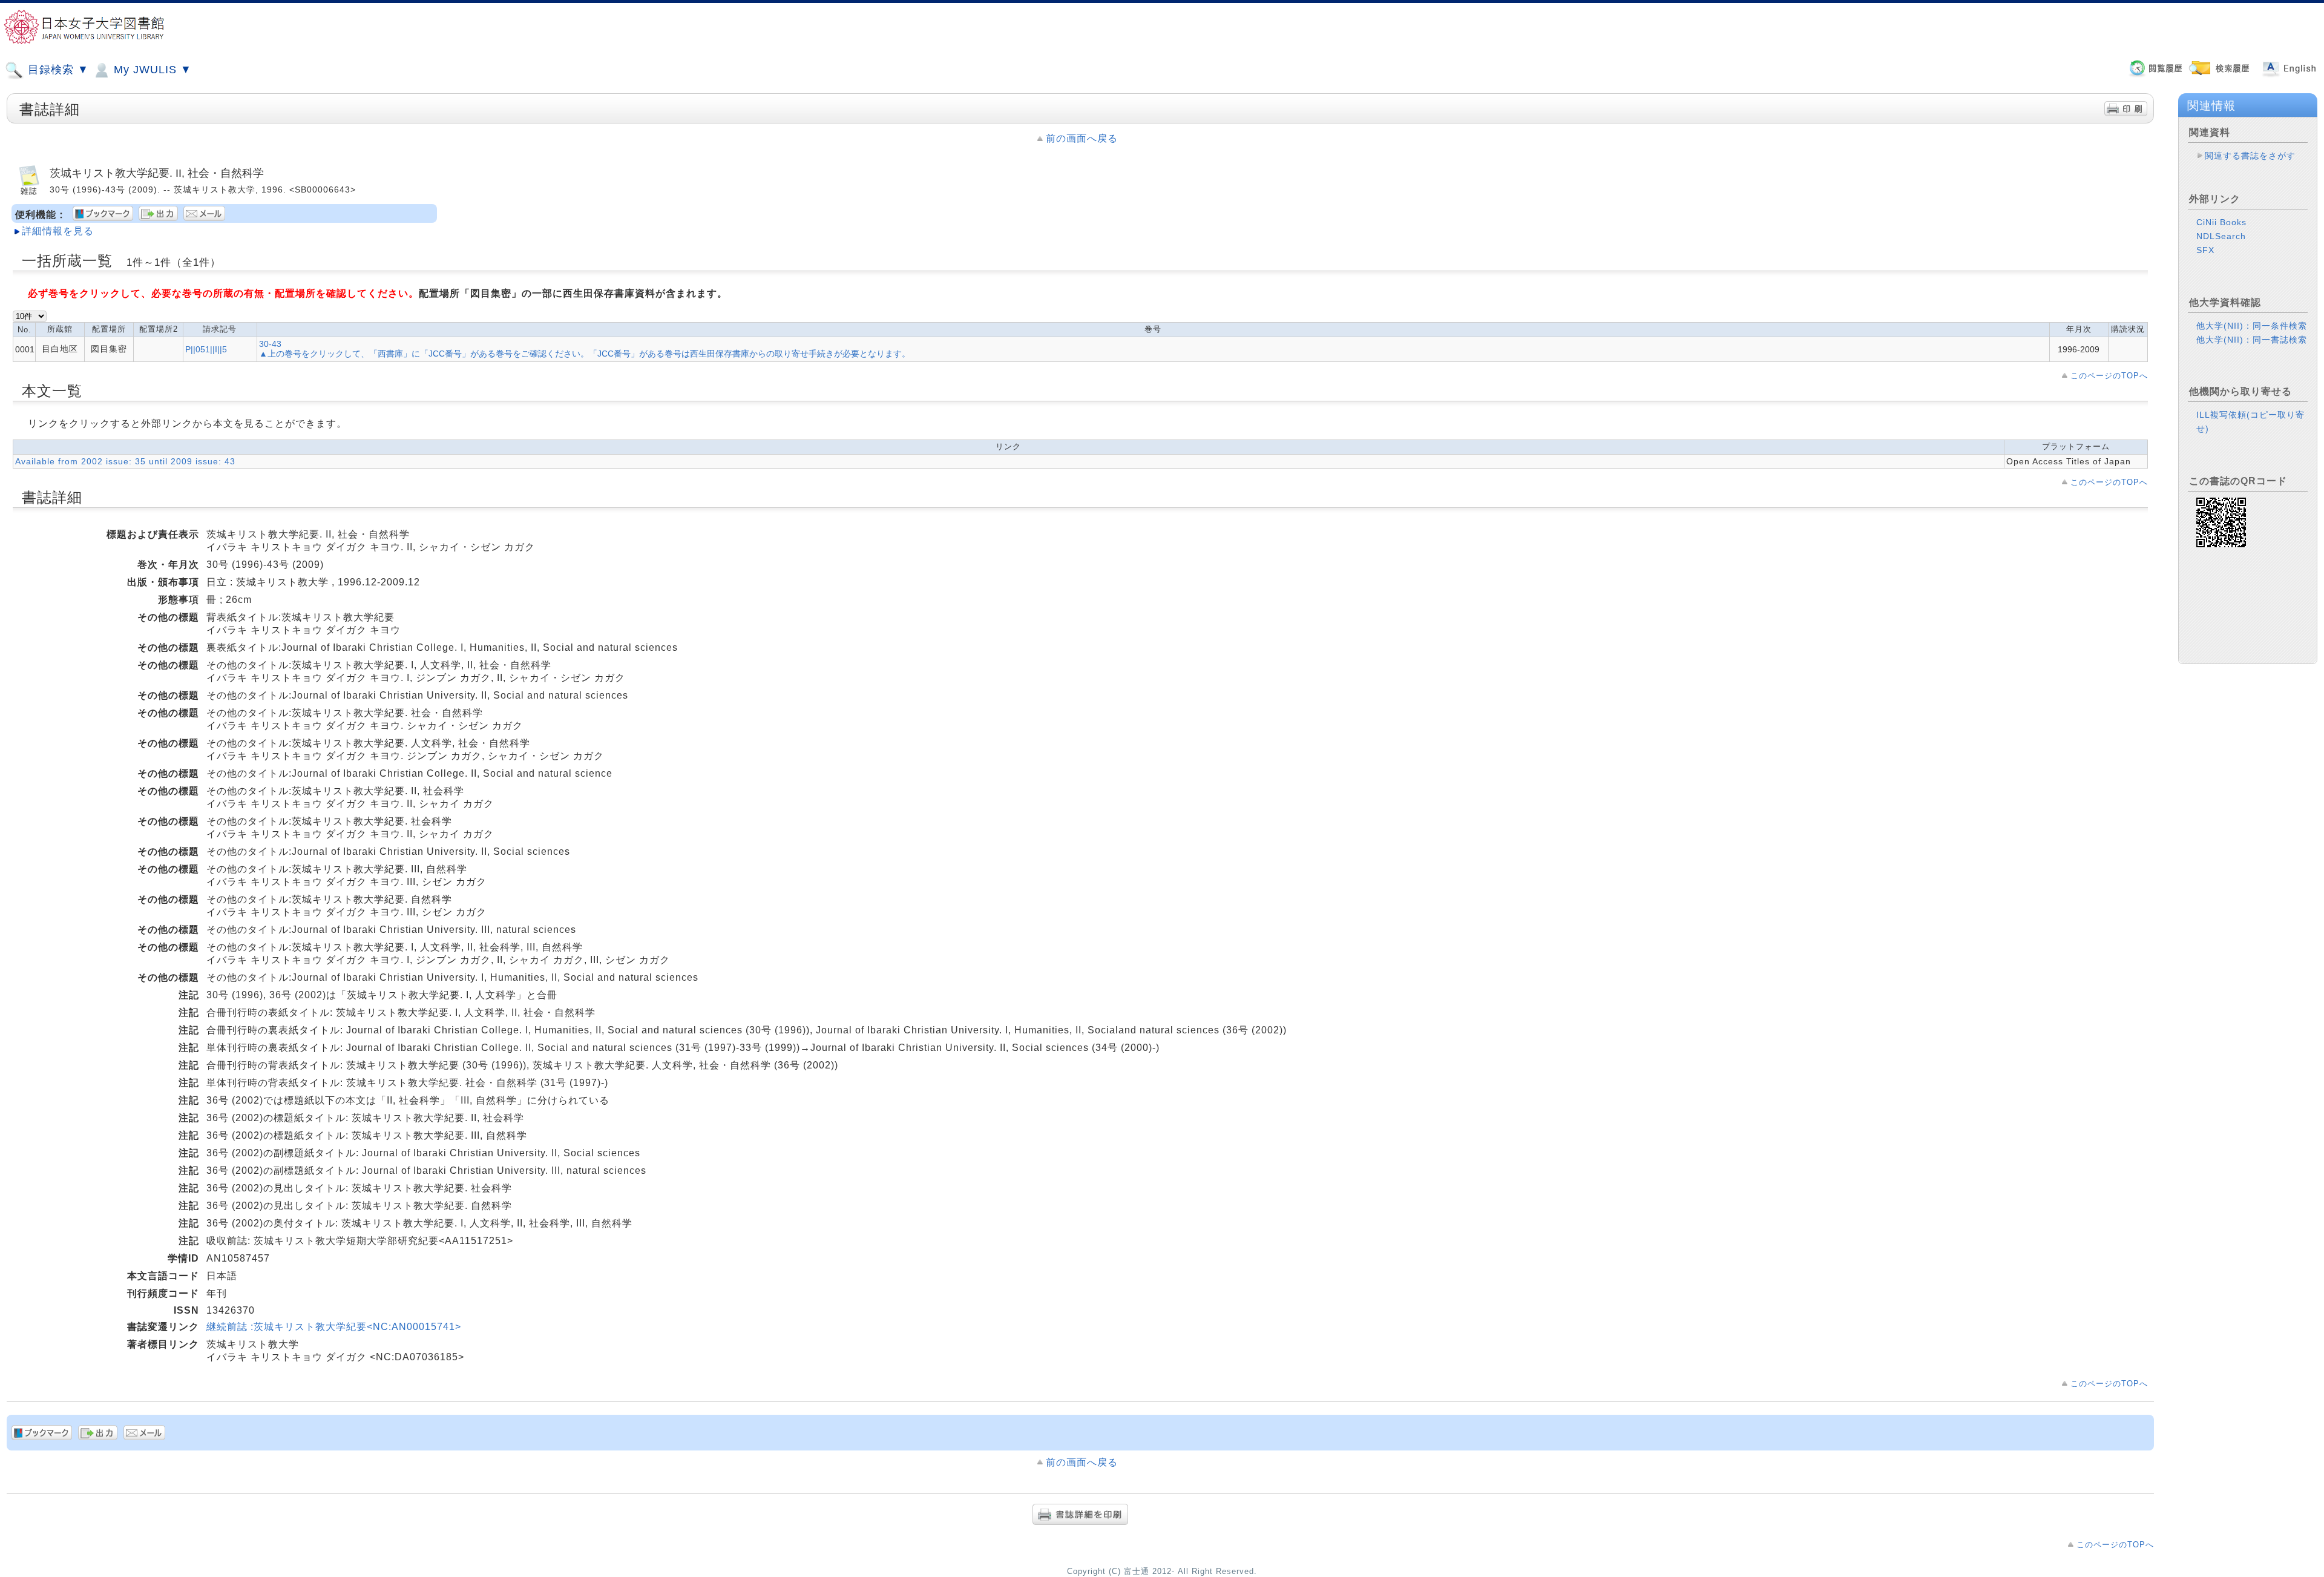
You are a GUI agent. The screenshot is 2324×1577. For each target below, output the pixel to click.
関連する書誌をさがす (2250, 156)
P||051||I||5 (206, 349)
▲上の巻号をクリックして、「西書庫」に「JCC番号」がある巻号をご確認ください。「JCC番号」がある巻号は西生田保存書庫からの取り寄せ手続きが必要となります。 (585, 354)
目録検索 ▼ (57, 70)
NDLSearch (2221, 236)
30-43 (270, 344)
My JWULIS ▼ (151, 70)
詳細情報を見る (58, 231)
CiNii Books (2221, 222)
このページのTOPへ (2109, 376)
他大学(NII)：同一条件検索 (2252, 326)
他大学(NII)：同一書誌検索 (2252, 340)
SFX (2205, 250)
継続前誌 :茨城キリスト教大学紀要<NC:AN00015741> (334, 1327)
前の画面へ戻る (1082, 138)
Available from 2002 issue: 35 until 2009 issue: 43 (125, 461)
